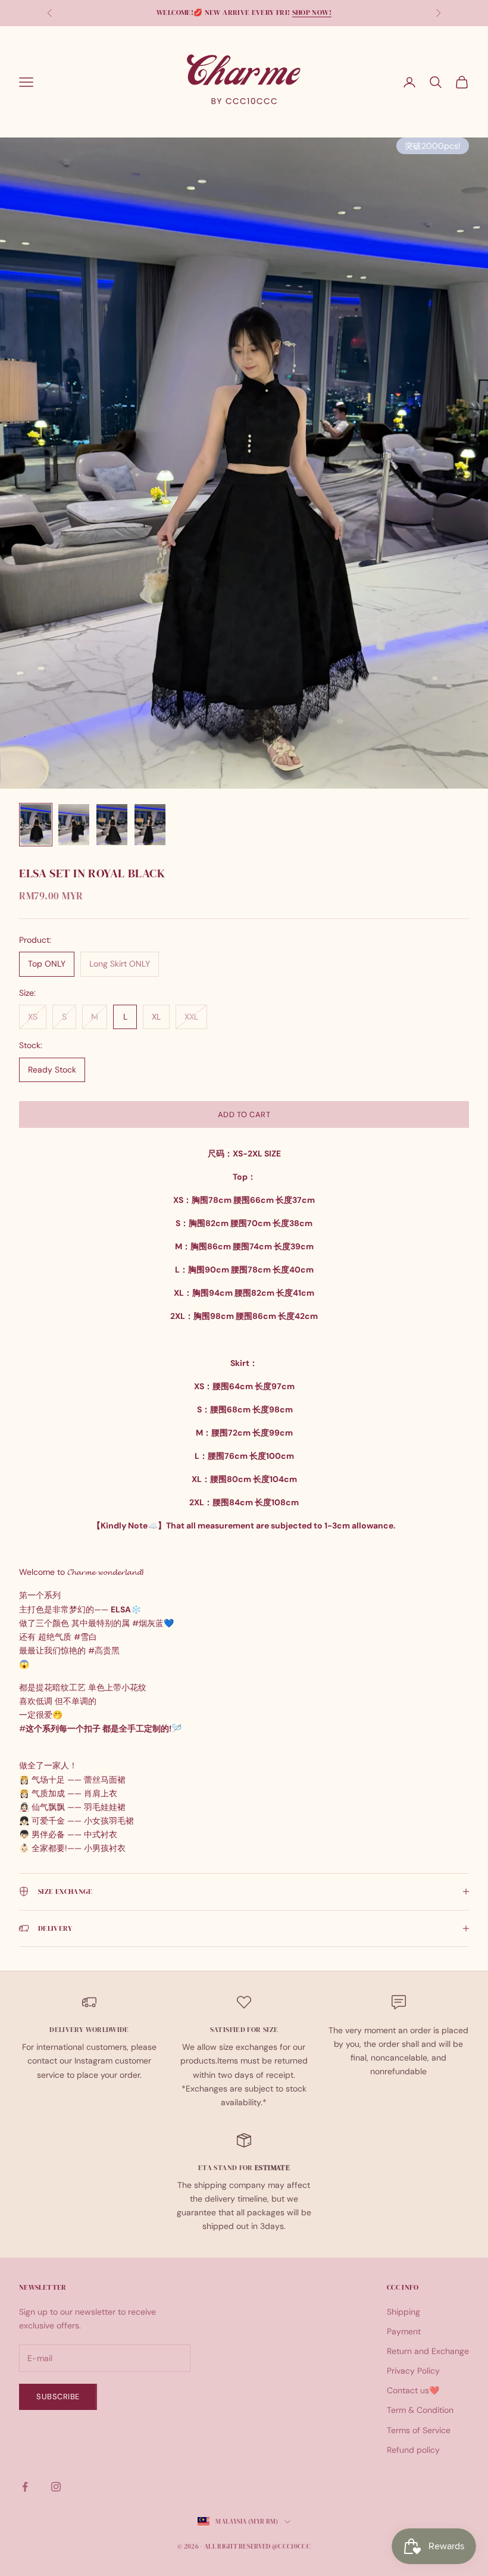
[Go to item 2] (74, 825)
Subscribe (58, 2397)
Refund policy (413, 2450)
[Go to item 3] (112, 825)
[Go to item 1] (36, 825)
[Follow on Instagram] (56, 2487)
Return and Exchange (428, 2351)
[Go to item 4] (150, 825)
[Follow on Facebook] (25, 2487)
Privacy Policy (413, 2371)
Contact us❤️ (413, 2390)
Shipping (403, 2312)
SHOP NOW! (312, 12)
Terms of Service (419, 2430)
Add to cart (244, 1115)
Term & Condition (420, 2410)
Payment (404, 2331)
